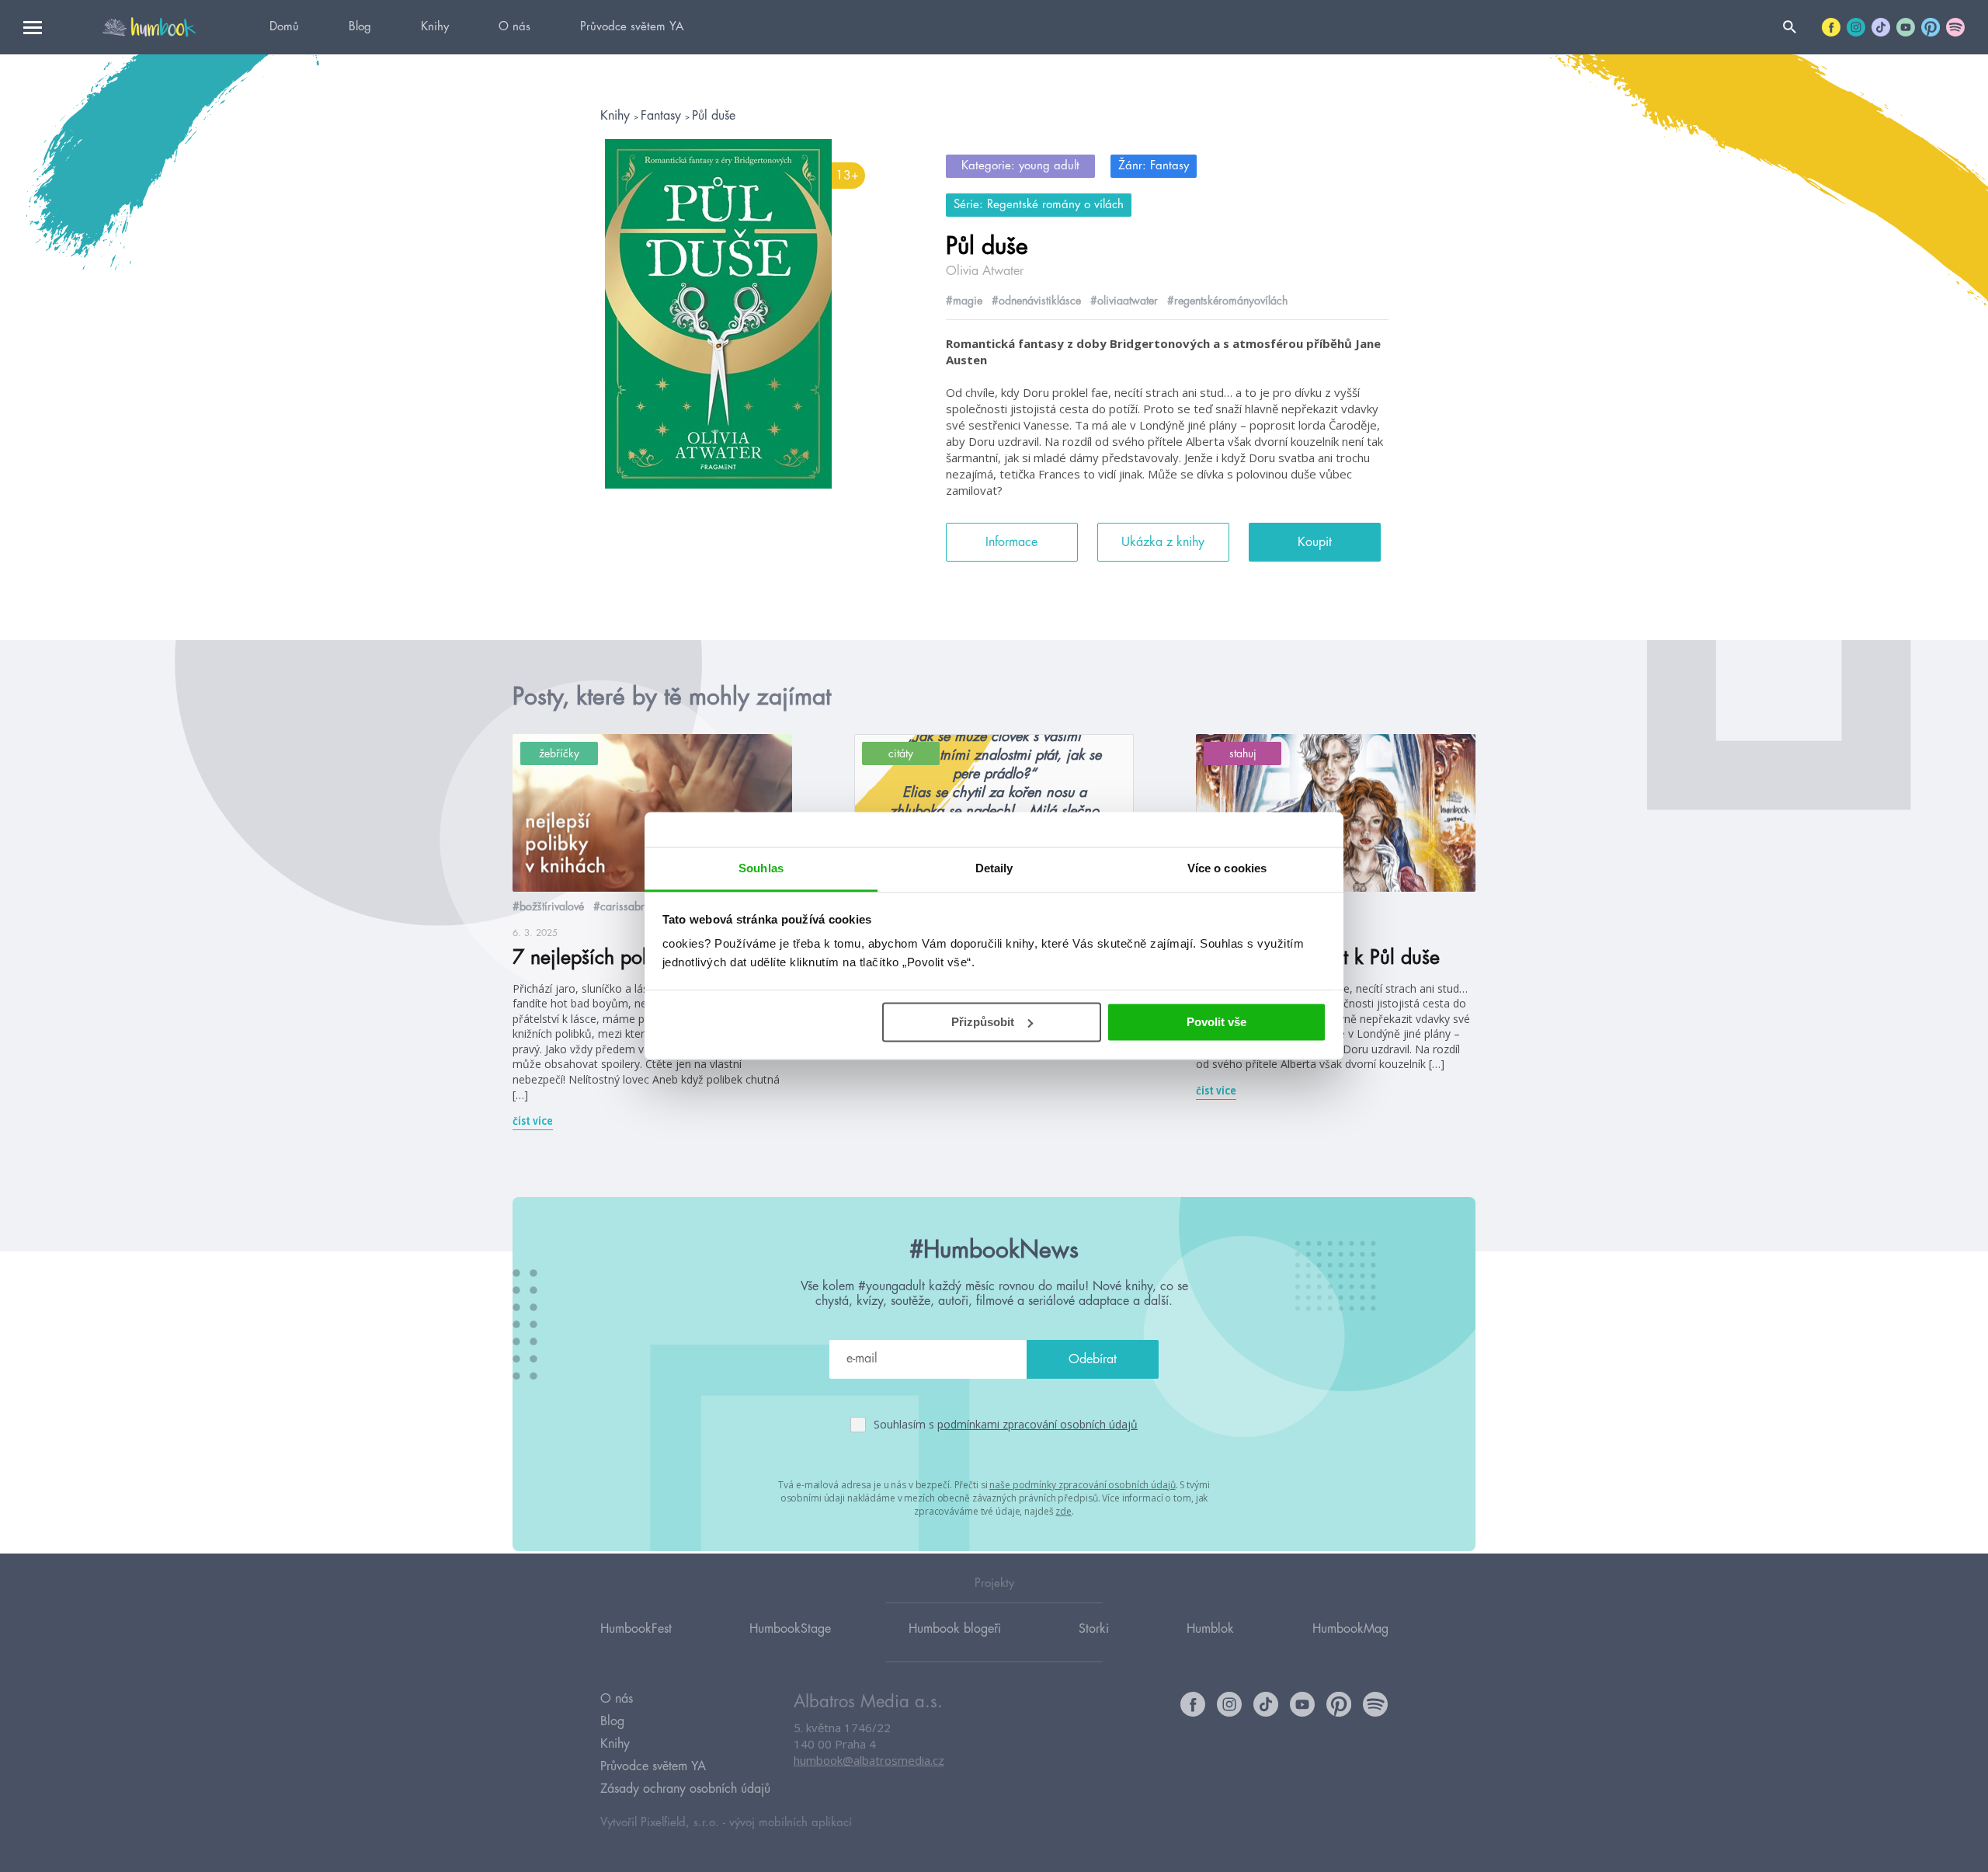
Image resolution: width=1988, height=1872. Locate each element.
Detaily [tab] (994, 868)
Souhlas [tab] (761, 868)
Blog (360, 27)
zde (1064, 1511)
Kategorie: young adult (1020, 166)
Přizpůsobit (983, 1022)
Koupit (1315, 542)
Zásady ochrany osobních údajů (685, 1789)
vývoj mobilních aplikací (791, 1823)
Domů (284, 27)
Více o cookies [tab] (1227, 868)
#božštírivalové (548, 906)
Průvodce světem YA (632, 27)
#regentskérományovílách (1227, 301)
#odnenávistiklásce (1036, 301)
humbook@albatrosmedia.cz (869, 1760)
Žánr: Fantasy (1154, 166)
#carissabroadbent (638, 906)
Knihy (435, 27)
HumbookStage (790, 1629)
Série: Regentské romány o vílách (1039, 205)
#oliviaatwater (1124, 301)
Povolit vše (1216, 1022)
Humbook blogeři (955, 1629)
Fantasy (663, 116)
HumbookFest (636, 1629)
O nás (514, 27)
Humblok (1210, 1629)
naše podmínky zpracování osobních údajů (1082, 1485)
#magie (964, 301)
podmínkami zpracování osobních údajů (1037, 1424)
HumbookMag (1350, 1629)
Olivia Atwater (985, 271)
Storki (1094, 1629)
